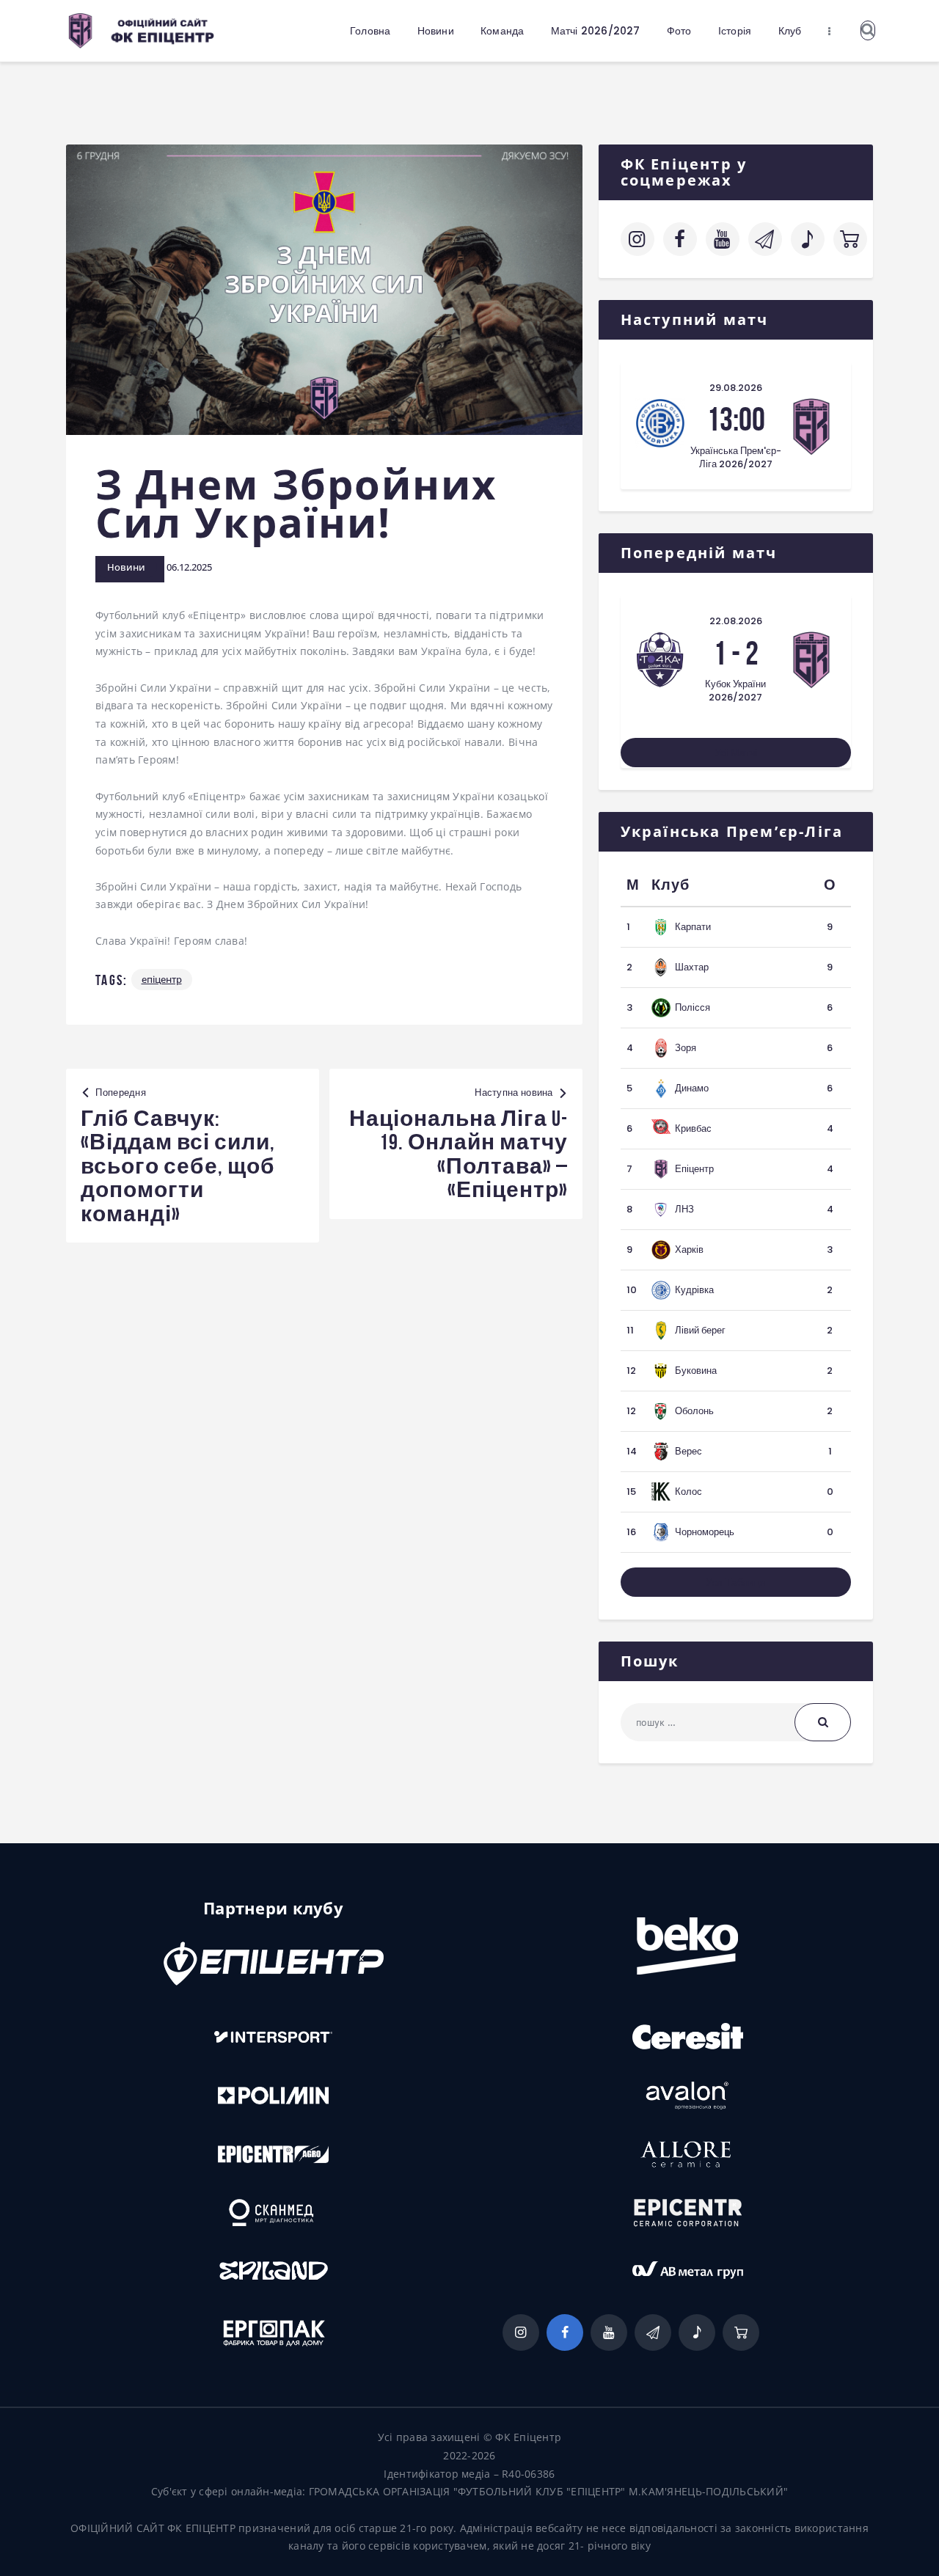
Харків (689, 1249)
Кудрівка (694, 1290)
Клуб (671, 885)
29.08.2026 (736, 388)
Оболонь (694, 1411)
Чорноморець (705, 1532)
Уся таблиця (736, 1582)
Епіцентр (162, 979)
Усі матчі (736, 753)
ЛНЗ (684, 1209)
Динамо (692, 1088)
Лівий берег (700, 1330)
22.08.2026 (736, 621)
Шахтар (692, 967)
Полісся (693, 1007)
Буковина (696, 1371)
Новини (126, 567)
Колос (688, 1492)
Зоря (686, 1048)
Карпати (693, 927)
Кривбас (693, 1128)
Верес (688, 1451)
